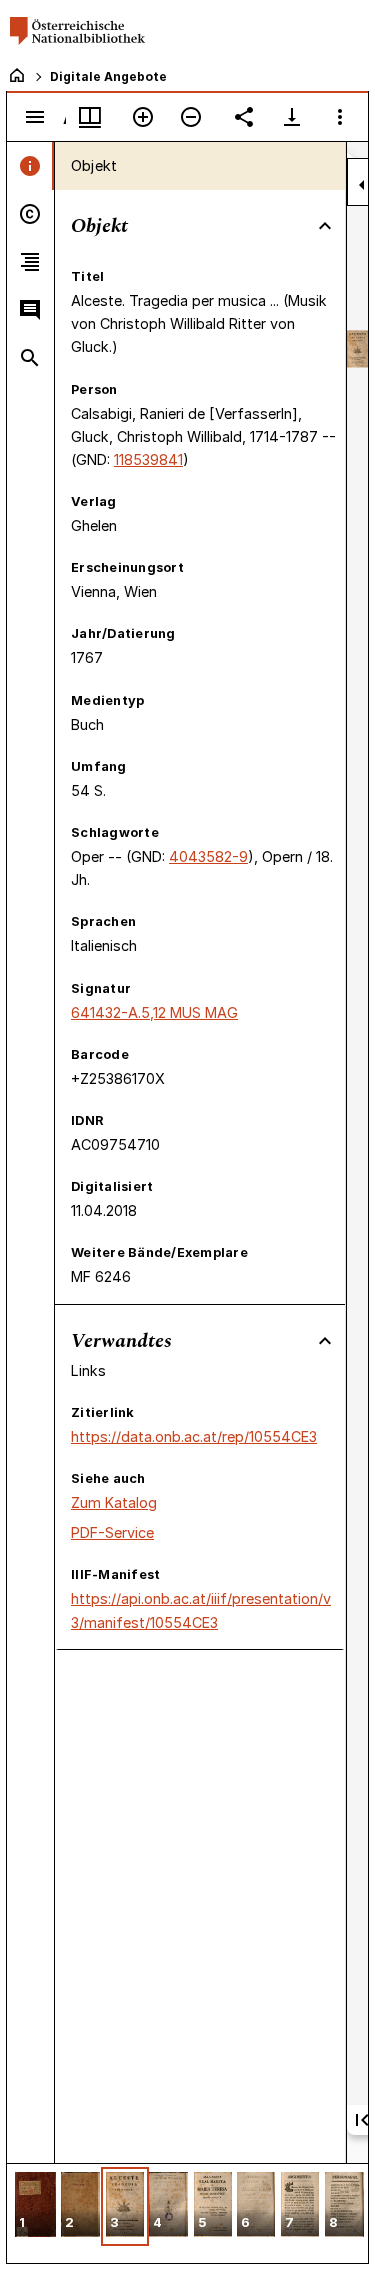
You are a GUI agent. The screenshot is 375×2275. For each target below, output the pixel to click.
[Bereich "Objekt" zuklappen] (325, 226)
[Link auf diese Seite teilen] (244, 117)
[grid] (187, 2213)
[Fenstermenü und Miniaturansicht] (90, 117)
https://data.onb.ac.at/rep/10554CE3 (194, 1436)
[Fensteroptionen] (340, 117)
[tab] (30, 166)
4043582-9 (208, 856)
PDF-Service (112, 1532)
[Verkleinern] (191, 117)
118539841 (148, 459)
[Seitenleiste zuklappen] (362, 185)
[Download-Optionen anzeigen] (292, 117)
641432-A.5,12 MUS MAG (154, 1012)
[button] (35, 2206)
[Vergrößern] (143, 117)
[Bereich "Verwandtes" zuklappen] (325, 1341)
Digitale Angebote (108, 76)
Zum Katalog (114, 1502)
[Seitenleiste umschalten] (35, 117)
